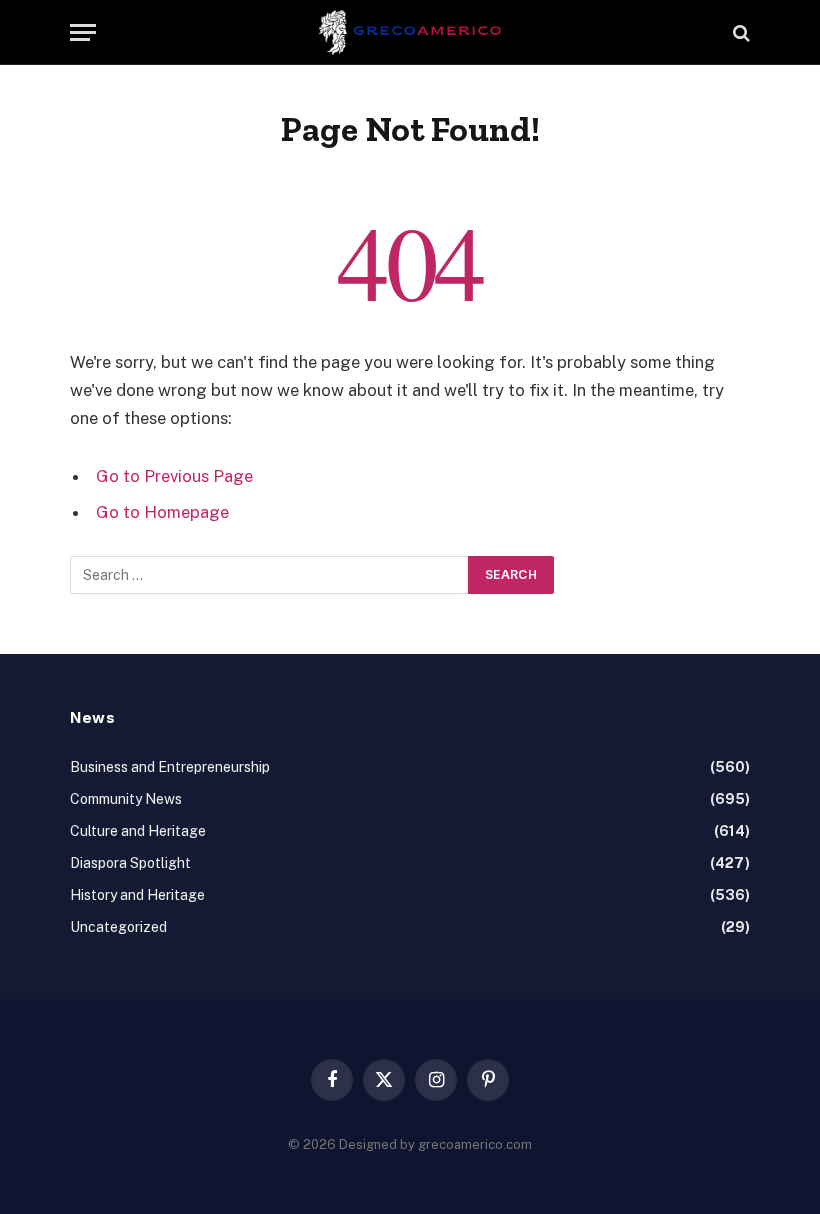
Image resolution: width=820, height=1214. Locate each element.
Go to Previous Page (174, 476)
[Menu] (83, 32)
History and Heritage (137, 895)
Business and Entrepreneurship (170, 767)
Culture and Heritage (138, 831)
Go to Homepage (162, 512)
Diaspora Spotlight (130, 863)
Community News (126, 799)
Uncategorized (118, 927)
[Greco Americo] (410, 32)
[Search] (739, 32)
